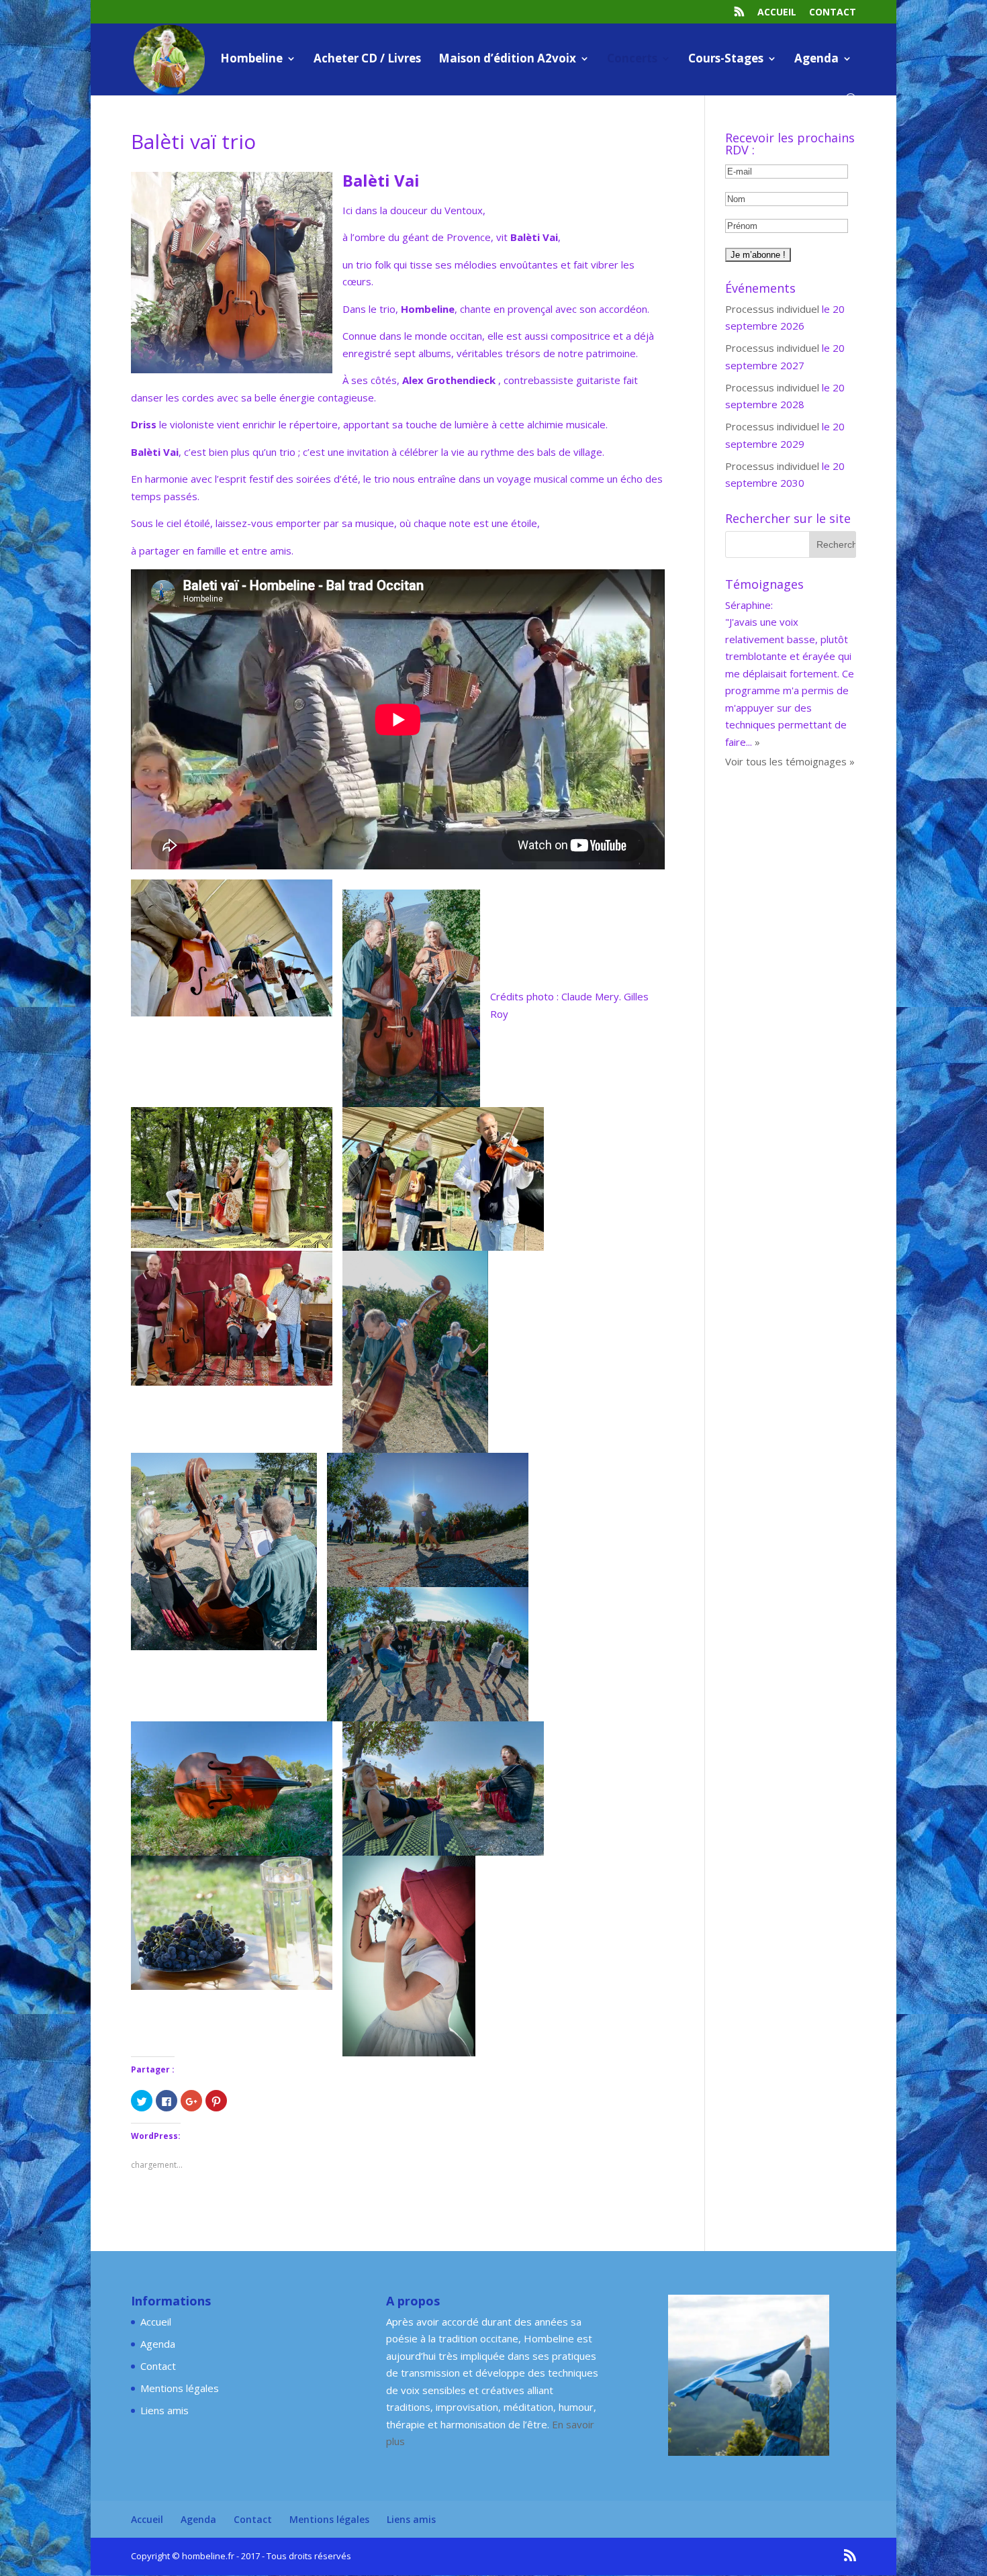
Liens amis (164, 2410)
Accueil (777, 13)
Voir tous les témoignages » (790, 727)
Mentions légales (180, 2388)
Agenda (816, 60)
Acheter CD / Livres (367, 60)
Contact (833, 13)
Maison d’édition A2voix (507, 60)
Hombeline (251, 60)
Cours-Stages (726, 60)
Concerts (632, 60)
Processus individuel (772, 309)
